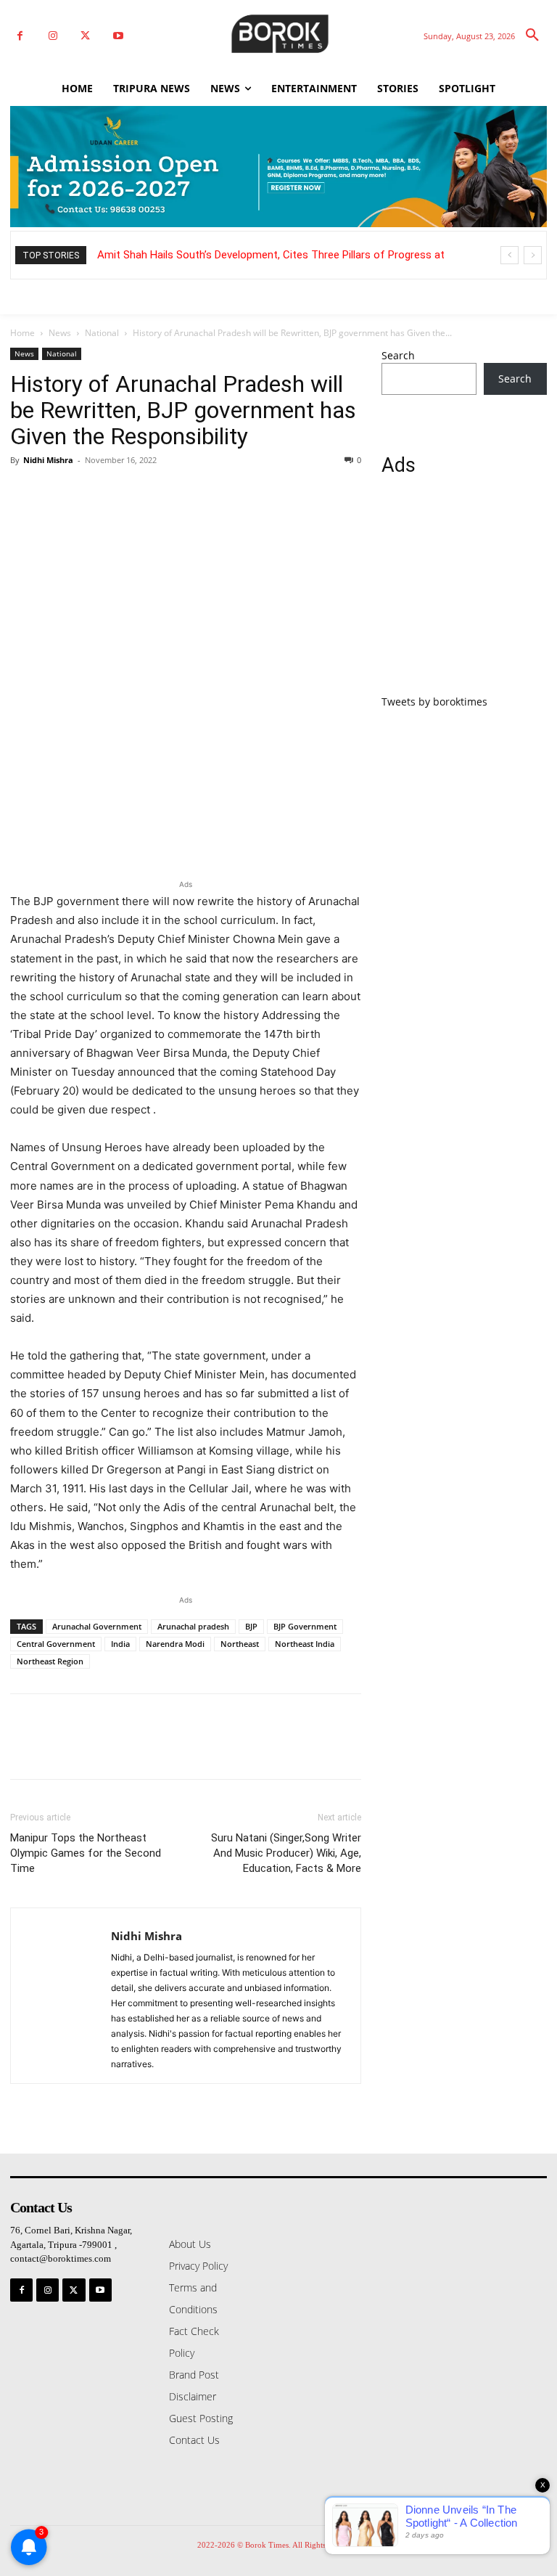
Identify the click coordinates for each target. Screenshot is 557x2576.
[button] (532, 36)
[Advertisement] (464, 594)
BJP (251, 1626)
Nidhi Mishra (48, 460)
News (60, 333)
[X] (85, 36)
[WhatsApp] (125, 493)
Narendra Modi (175, 1644)
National (102, 333)
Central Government (56, 1644)
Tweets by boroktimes (434, 702)
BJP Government (305, 1626)
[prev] (509, 255)
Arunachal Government (97, 1626)
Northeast (240, 1644)
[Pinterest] (91, 493)
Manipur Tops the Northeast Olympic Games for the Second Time (86, 1853)
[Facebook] (20, 36)
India (120, 1644)
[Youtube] (118, 36)
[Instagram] (53, 36)
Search (398, 355)
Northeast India (305, 1644)
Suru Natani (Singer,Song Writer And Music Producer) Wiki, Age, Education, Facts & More (286, 1853)
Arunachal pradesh (193, 1626)
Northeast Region (50, 1661)
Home (22, 333)
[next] (533, 255)
